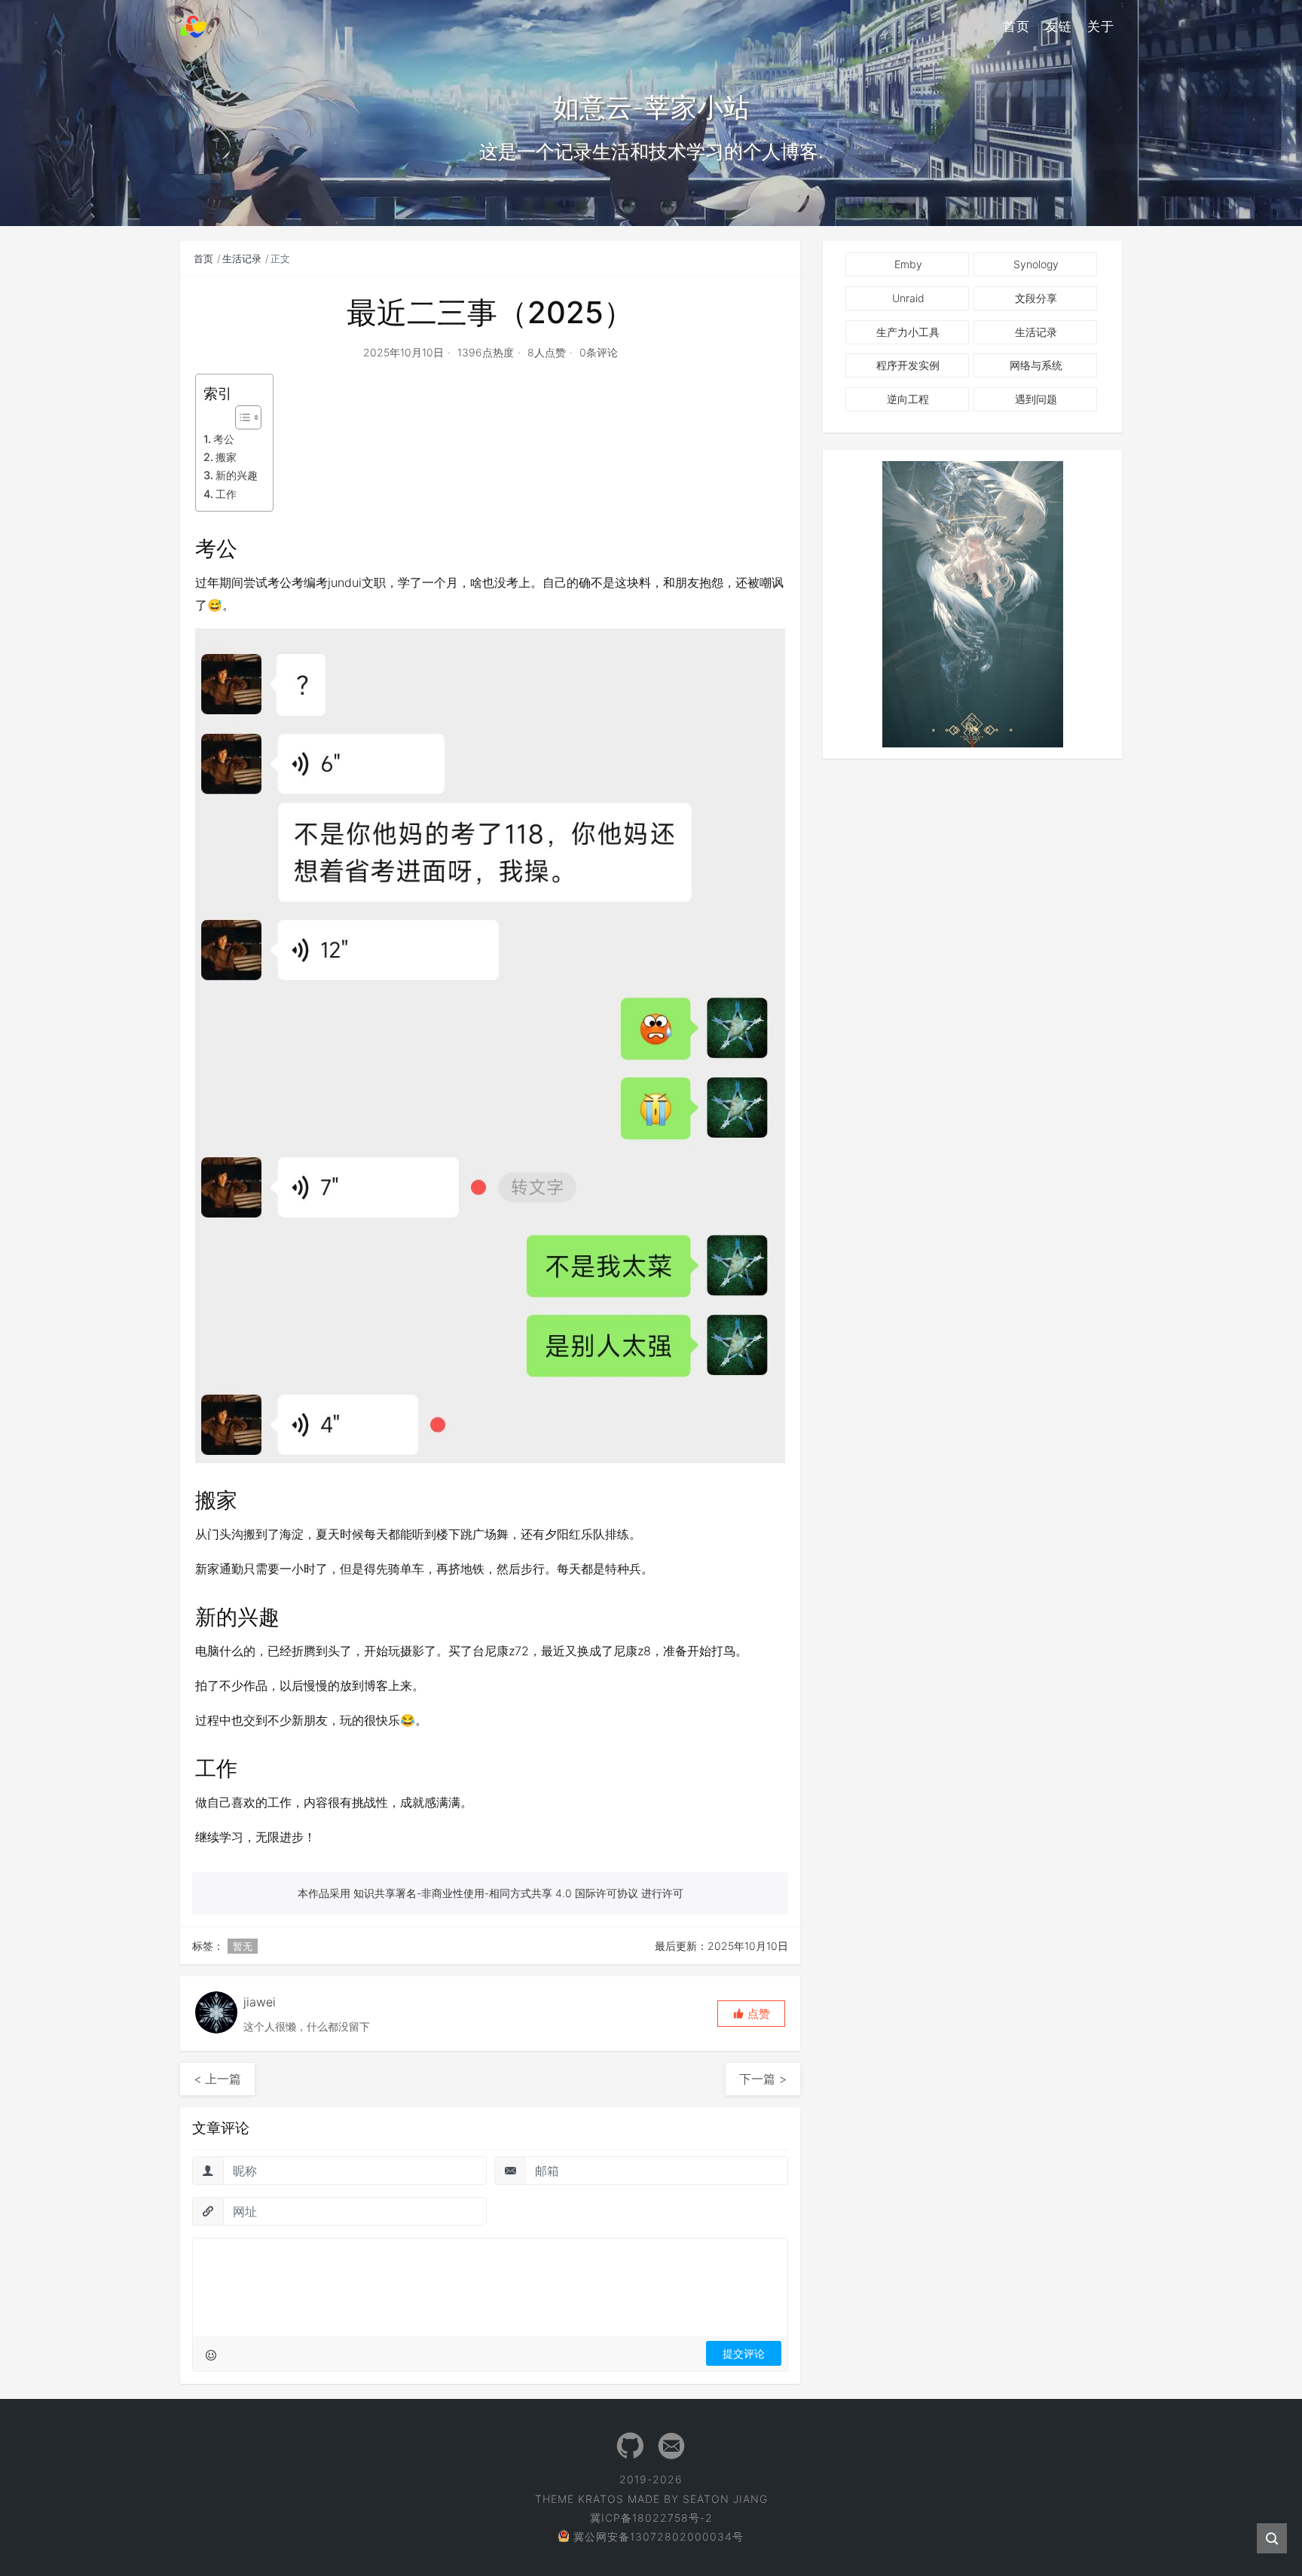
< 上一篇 (217, 2079)
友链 (1059, 26)
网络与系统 (1036, 365)
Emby (908, 264)
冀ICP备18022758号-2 (651, 2518)
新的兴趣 (237, 475)
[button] (751, 2014)
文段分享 (1036, 298)
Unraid (908, 298)
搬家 (226, 457)
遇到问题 (1036, 399)
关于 (1101, 26)
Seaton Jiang (725, 2499)
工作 (226, 494)
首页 (1016, 26)
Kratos (601, 2499)
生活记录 (242, 258)
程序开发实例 (908, 365)
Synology (1036, 264)
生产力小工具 (908, 332)
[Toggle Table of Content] (241, 417)
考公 (224, 439)
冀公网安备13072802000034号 (659, 2536)
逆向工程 (908, 399)
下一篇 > (763, 2079)
